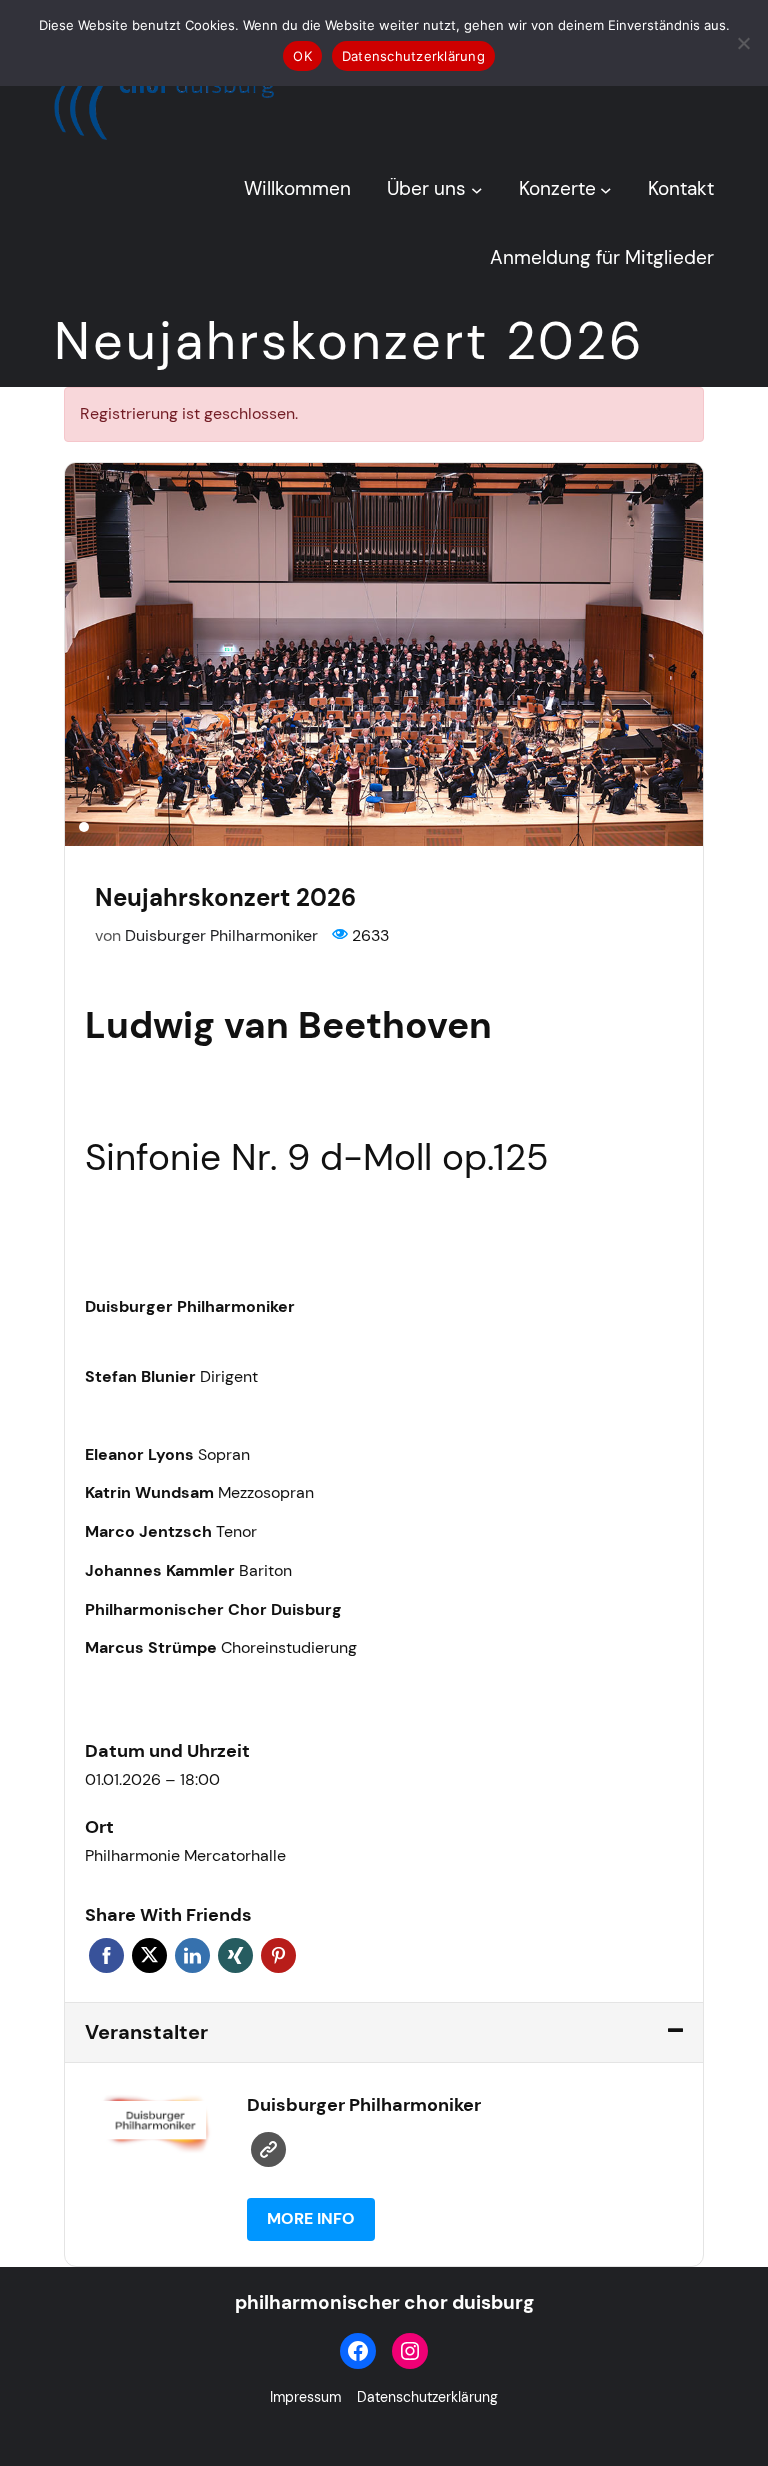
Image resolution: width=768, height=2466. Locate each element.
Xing (235, 1955)
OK (302, 56)
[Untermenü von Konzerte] (606, 189)
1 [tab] (84, 827)
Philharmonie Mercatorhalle (185, 1855)
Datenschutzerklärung (413, 56)
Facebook (106, 1955)
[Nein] (743, 43)
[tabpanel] (384, 654)
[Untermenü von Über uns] (477, 189)
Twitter (149, 1955)
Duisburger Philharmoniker (221, 935)
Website (268, 2149)
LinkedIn (192, 1955)
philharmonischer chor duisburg (384, 2302)
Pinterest (278, 1955)
